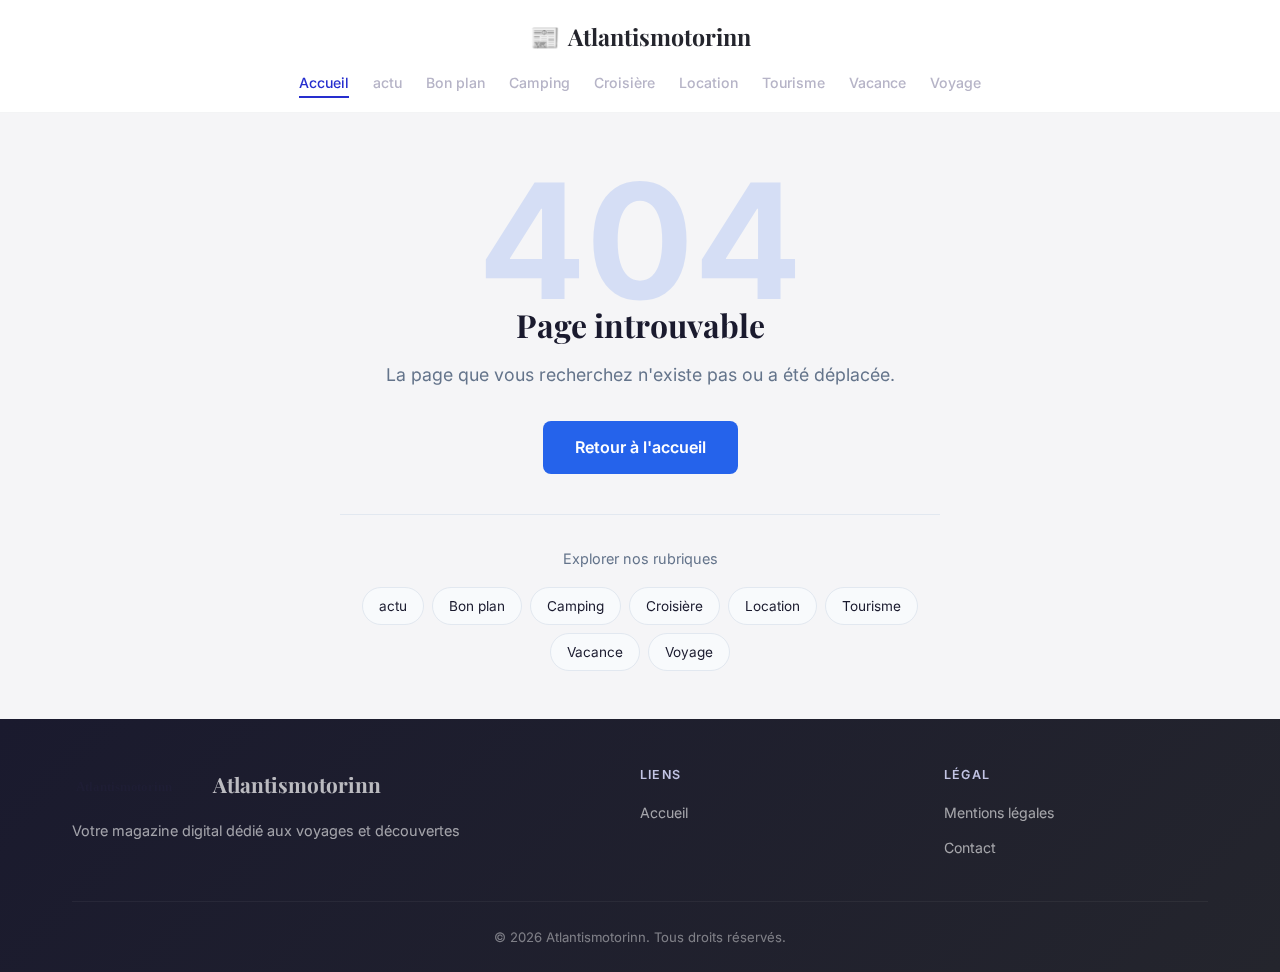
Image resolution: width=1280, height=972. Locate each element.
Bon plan (455, 82)
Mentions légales (999, 812)
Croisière (624, 82)
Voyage (955, 82)
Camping (539, 82)
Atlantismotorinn (640, 36)
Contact (970, 847)
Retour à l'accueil (640, 447)
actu (387, 82)
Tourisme (793, 82)
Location (708, 82)
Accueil (324, 82)
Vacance (877, 82)
